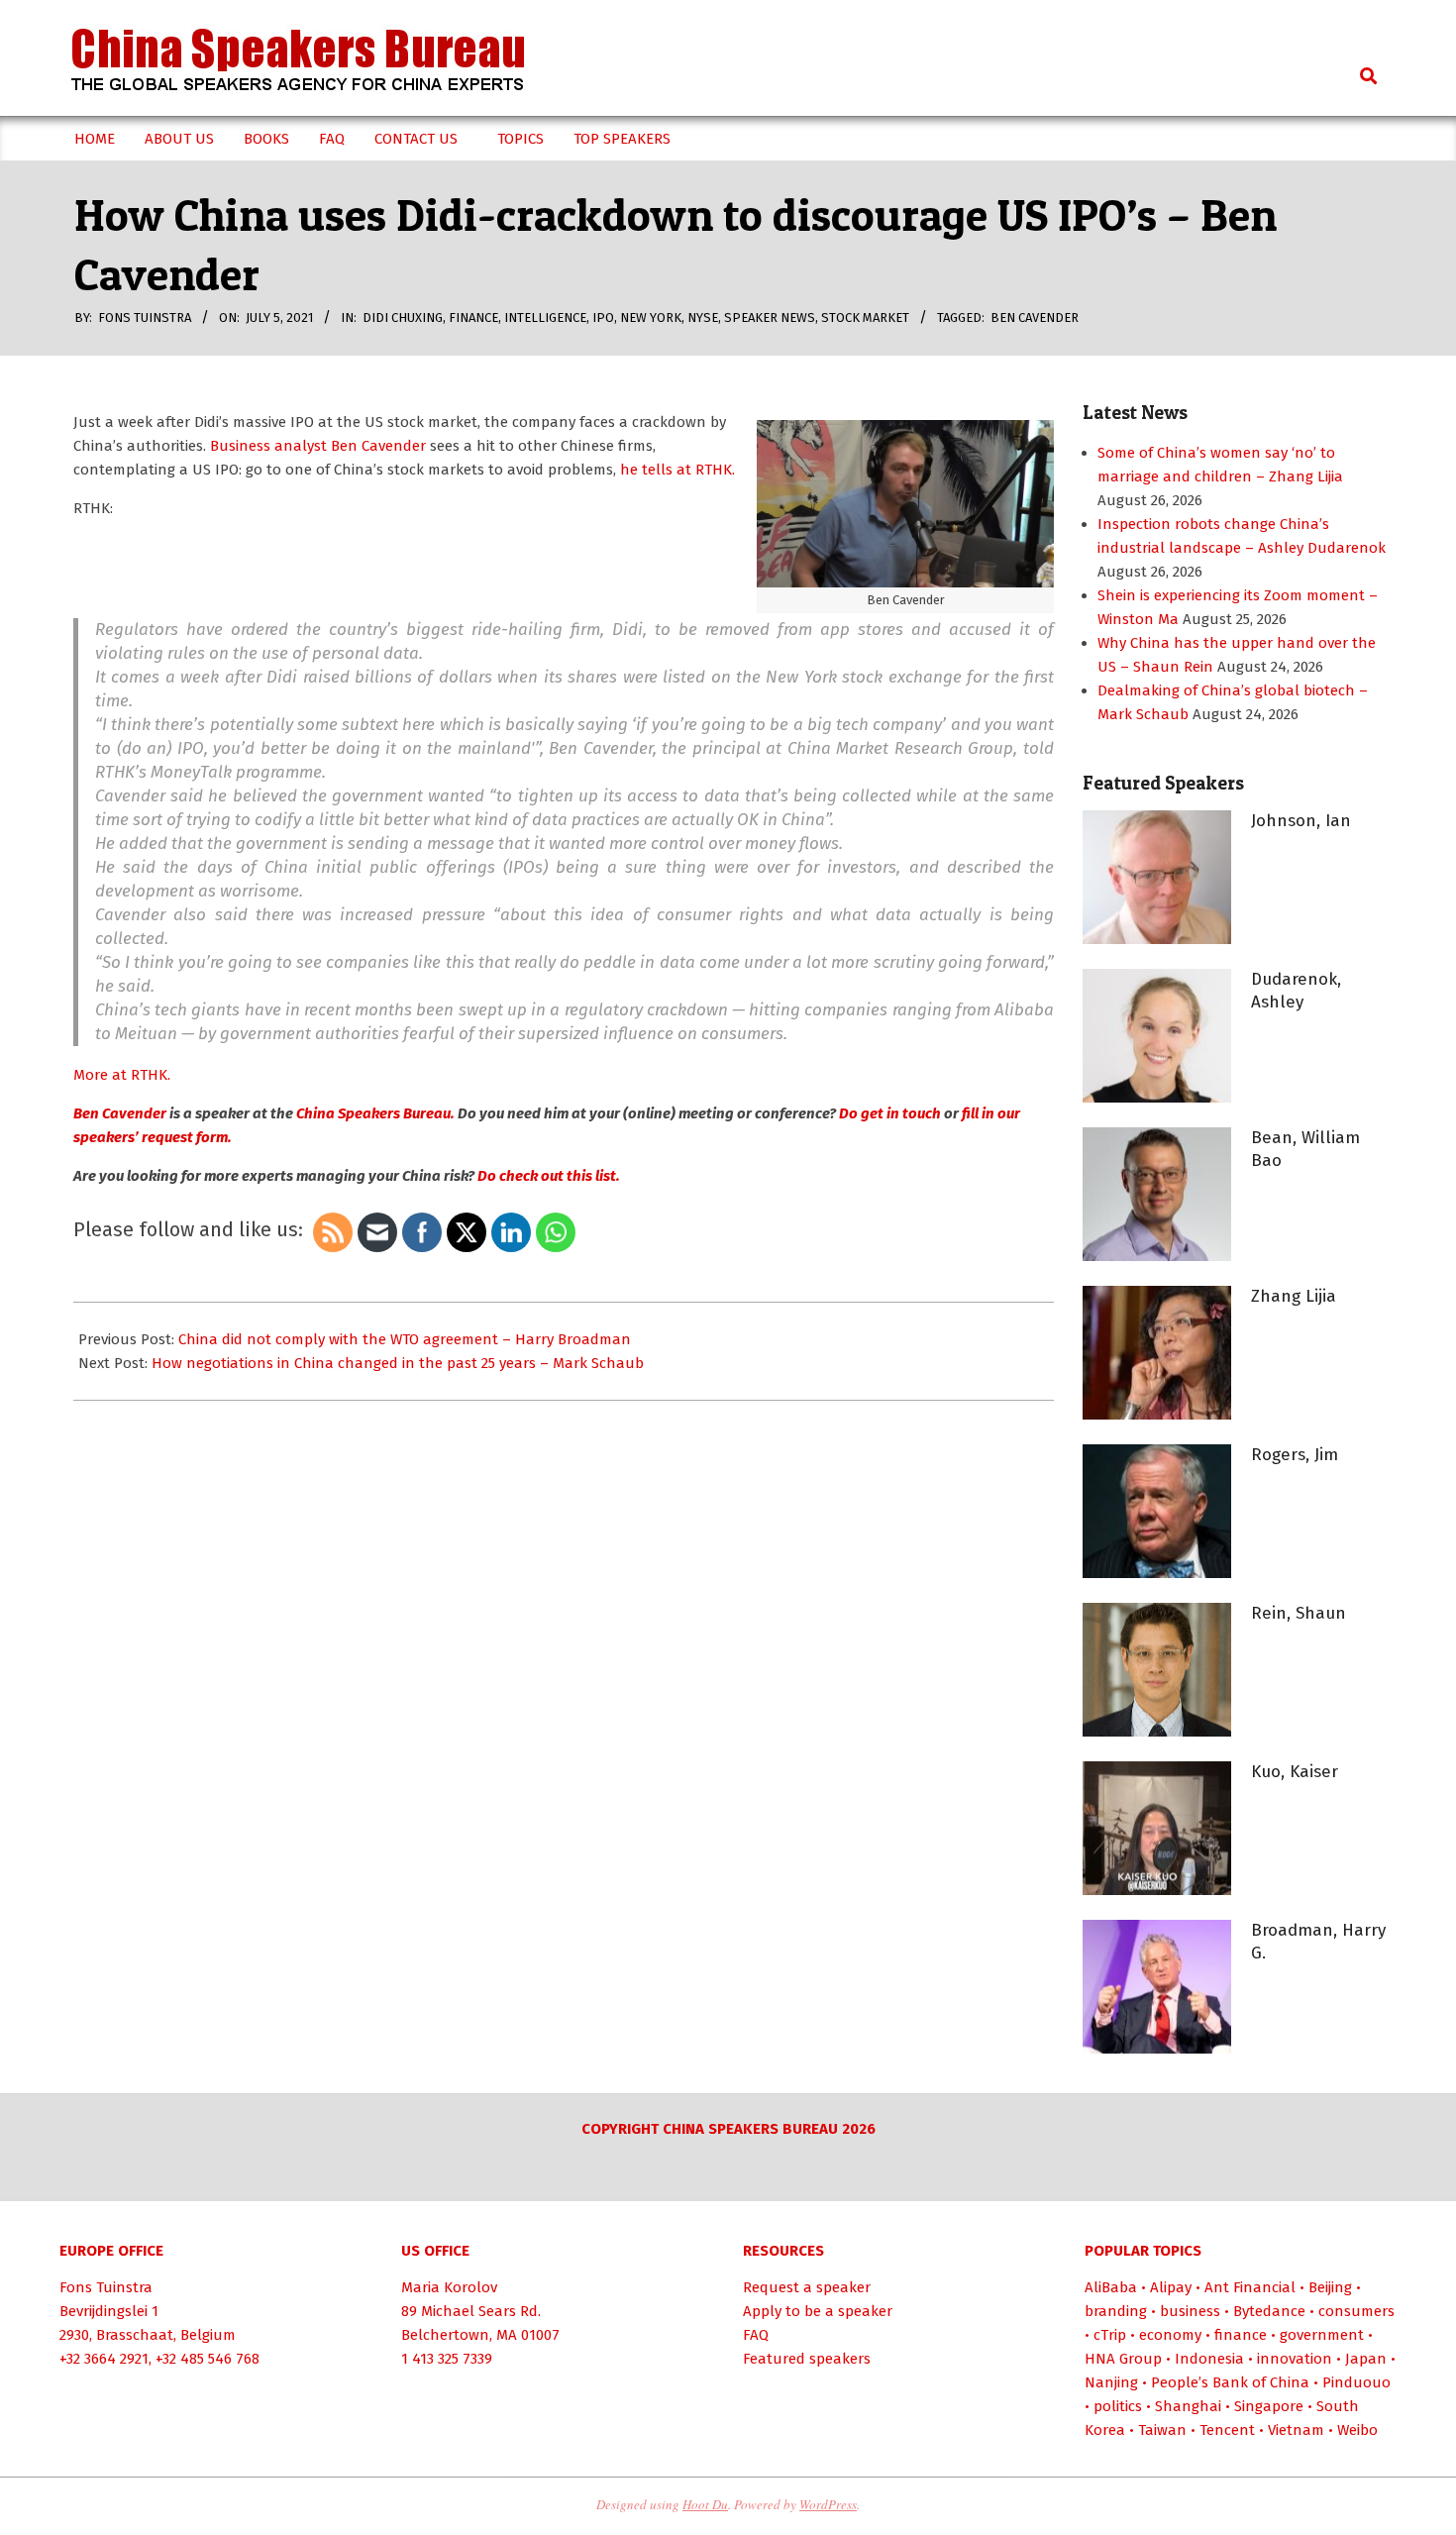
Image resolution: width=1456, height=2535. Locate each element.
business (1190, 2311)
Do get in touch (890, 1113)
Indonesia (1209, 2359)
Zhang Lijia (1294, 1296)
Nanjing (1111, 2382)
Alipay (1171, 2287)
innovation (1295, 2359)
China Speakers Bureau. (375, 1113)
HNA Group (1123, 2359)
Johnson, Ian (1301, 821)
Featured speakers (807, 2359)
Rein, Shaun (1299, 1613)
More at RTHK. (122, 1075)
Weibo (1357, 2430)
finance (473, 317)
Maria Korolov (449, 2287)
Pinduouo (1356, 2382)
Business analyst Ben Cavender (318, 446)
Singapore (1269, 2406)
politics (1118, 2406)
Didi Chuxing (403, 317)
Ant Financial (1250, 2287)
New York (651, 317)
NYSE (703, 317)
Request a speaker (807, 2287)
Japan (1366, 2359)
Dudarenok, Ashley (1296, 991)
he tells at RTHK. (677, 470)
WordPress (828, 2504)
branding (1116, 2311)
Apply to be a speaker (818, 2311)
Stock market (865, 317)
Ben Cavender (1035, 317)
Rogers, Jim (1295, 1455)
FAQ (756, 2335)
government (1322, 2335)
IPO (603, 317)
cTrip (1110, 2335)
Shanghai (1188, 2406)
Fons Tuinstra (106, 2287)
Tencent (1227, 2430)
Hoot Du (705, 2504)
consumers (1356, 2311)
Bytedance (1269, 2311)
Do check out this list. (549, 1176)
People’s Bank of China (1230, 2382)
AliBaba (1111, 2287)
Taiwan (1162, 2430)
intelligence (545, 317)
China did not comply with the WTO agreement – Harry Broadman (405, 1339)
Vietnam (1296, 2430)
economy (1170, 2335)
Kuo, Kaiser (1295, 1772)
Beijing (1330, 2287)
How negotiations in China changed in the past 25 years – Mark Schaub (398, 1363)
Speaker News (770, 317)
